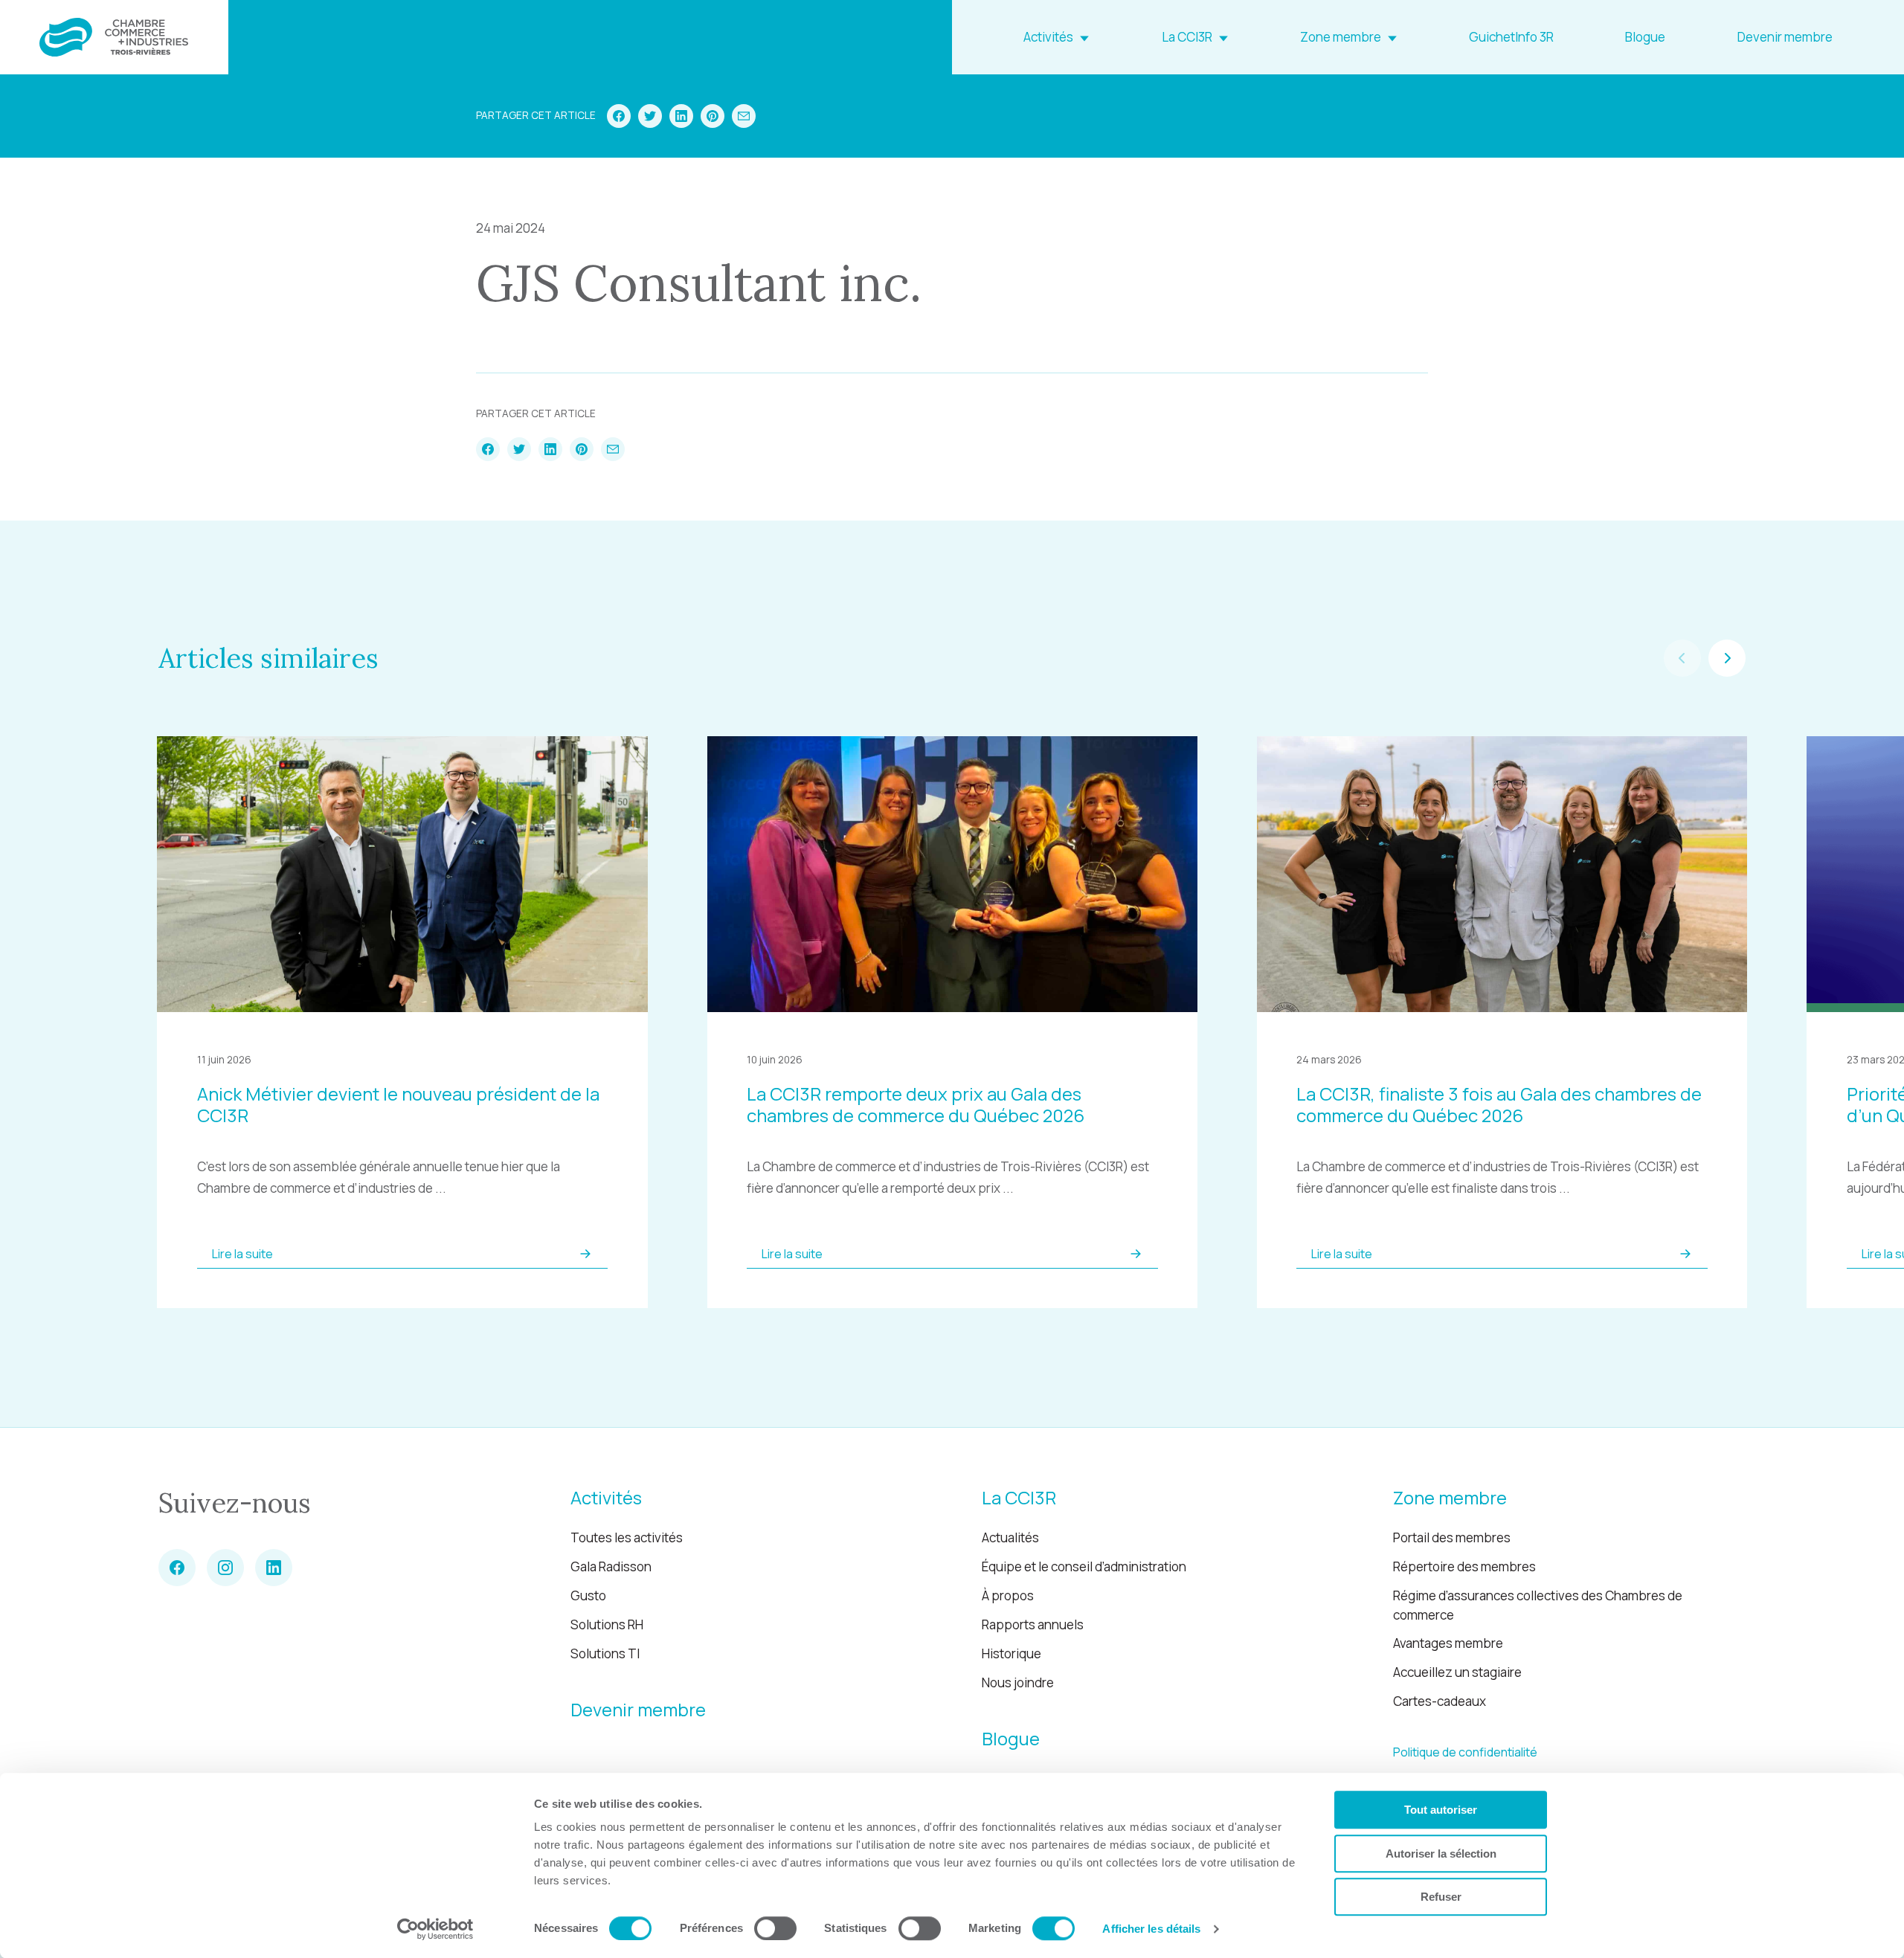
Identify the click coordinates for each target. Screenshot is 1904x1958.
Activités (1048, 37)
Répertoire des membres (1464, 1566)
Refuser (1441, 1897)
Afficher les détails (1151, 1929)
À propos (1008, 1595)
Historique (1011, 1653)
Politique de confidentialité (1465, 1752)
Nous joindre (1018, 1682)
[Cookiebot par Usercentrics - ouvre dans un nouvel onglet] (435, 1929)
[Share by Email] (744, 116)
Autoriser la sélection (1441, 1854)
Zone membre (1341, 37)
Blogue (1645, 37)
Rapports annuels (1033, 1624)
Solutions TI (605, 1653)
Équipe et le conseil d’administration (1084, 1566)
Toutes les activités (627, 1537)
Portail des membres (1452, 1537)
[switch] (775, 1928)
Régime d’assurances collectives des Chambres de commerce (1538, 1605)
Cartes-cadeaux (1440, 1701)
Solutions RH (607, 1624)
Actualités (1010, 1537)
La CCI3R (1187, 37)
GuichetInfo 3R (1511, 37)
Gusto (588, 1595)
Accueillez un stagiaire (1457, 1672)
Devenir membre (1785, 37)
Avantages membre (1448, 1643)
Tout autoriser (1441, 1810)
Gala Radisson (611, 1566)
